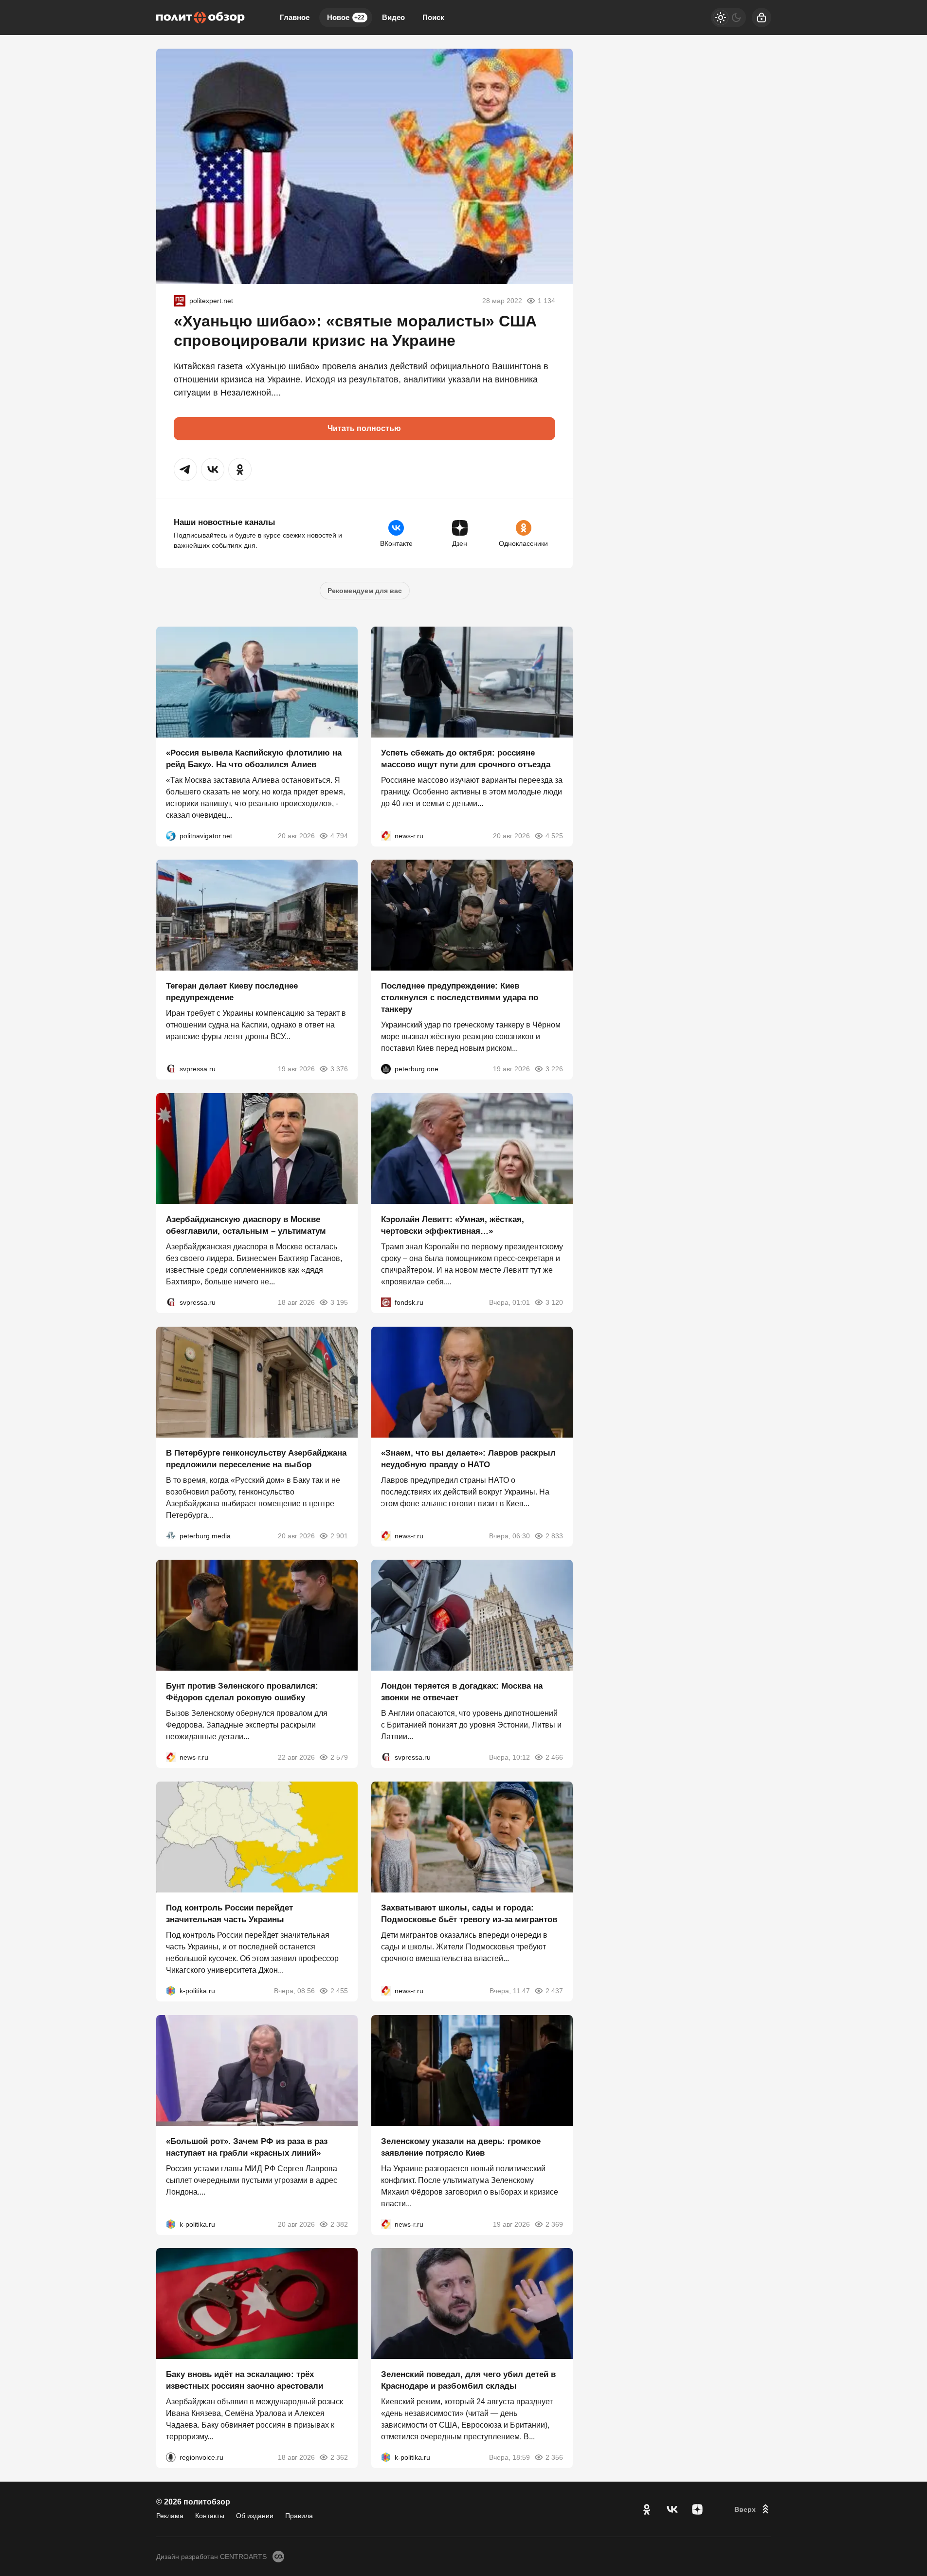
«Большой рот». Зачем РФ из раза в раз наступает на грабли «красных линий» (247, 2147)
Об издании (255, 2516)
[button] (185, 469)
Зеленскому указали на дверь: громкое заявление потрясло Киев (461, 2147)
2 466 (554, 1757)
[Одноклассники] (647, 2509)
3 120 (554, 1302)
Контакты (210, 2516)
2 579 (339, 1757)
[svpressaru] (171, 1069)
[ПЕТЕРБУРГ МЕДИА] (171, 1535)
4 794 (339, 835)
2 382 (339, 2224)
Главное (295, 17)
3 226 (554, 1069)
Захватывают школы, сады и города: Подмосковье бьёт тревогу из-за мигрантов (469, 1914)
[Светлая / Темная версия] (728, 18)
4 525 (554, 835)
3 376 (339, 1069)
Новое (346, 17)
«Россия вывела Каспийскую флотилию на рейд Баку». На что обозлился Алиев (254, 758)
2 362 (339, 2457)
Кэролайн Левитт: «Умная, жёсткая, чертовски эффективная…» (453, 1225)
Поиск (433, 17)
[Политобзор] (200, 18)
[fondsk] (386, 1302)
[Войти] (762, 18)
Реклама (170, 2516)
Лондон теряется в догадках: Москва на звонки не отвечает (462, 1692)
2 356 (554, 2457)
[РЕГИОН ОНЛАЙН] (386, 835)
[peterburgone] (386, 1069)
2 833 (554, 1535)
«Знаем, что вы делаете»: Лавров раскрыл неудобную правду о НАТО (468, 1458)
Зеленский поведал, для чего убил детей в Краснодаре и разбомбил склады (468, 2380)
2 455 (339, 1991)
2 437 (554, 1991)
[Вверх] (753, 2509)
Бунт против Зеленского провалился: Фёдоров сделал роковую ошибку (242, 1692)
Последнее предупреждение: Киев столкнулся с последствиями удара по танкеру (460, 998)
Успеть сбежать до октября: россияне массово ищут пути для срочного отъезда (466, 758)
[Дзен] (697, 2509)
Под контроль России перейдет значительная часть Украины (229, 1914)
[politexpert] (180, 301)
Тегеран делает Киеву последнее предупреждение (232, 992)
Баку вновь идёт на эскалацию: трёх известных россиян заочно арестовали (245, 2380)
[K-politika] (171, 1991)
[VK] (672, 2509)
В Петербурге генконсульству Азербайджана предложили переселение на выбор (256, 1458)
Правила (299, 2516)
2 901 (339, 1535)
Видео (393, 17)
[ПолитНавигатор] (171, 835)
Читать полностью (364, 428)
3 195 (339, 1302)
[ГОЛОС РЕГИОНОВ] (171, 2457)
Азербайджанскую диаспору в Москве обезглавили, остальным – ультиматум (246, 1225)
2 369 (554, 2224)
